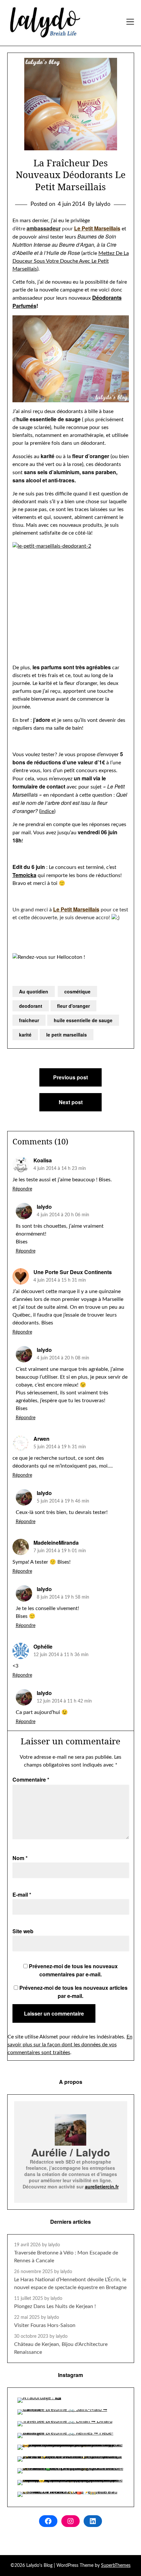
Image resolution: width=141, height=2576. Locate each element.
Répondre (22, 1189)
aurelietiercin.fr (102, 2186)
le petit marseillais (67, 1035)
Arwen (41, 1439)
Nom (20, 1858)
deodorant (31, 1006)
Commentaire (31, 1779)
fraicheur (29, 1020)
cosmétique (77, 991)
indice (47, 811)
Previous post (70, 1077)
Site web (23, 1931)
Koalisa (43, 1160)
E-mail (22, 1895)
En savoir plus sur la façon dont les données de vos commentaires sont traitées (70, 2045)
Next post (71, 1102)
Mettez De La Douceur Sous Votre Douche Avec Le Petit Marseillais (71, 261)
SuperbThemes (116, 2566)
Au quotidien (34, 991)
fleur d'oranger (73, 1006)
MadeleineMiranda (56, 1543)
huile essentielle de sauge (83, 1020)
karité (25, 1035)
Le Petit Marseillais (97, 228)
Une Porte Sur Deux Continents (73, 1272)
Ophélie (43, 1646)
